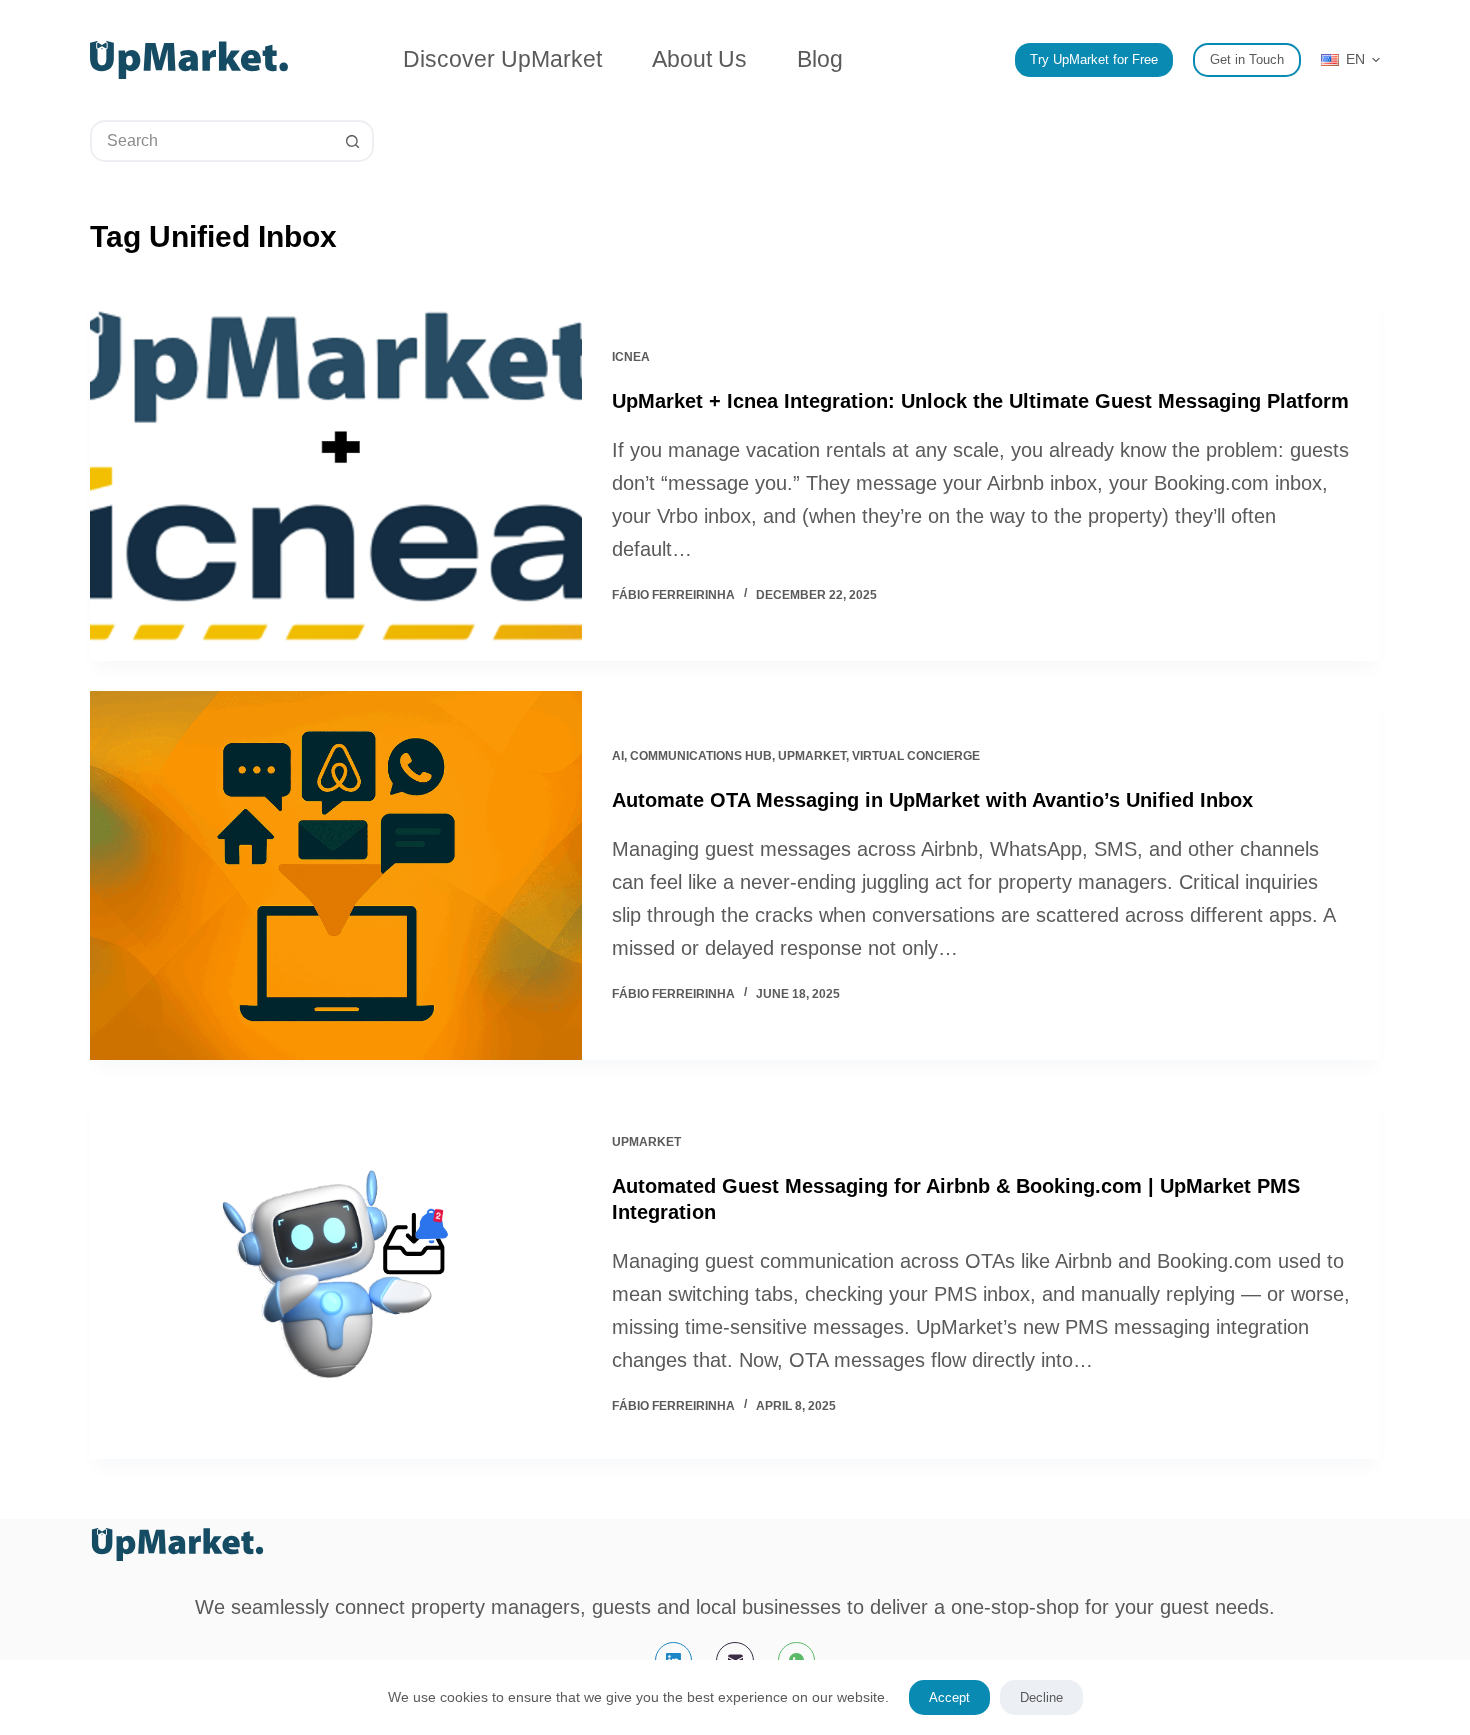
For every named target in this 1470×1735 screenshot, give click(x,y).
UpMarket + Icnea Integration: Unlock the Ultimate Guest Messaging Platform (980, 401)
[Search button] (353, 141)
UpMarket (812, 756)
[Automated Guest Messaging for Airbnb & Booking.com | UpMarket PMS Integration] (336, 1274)
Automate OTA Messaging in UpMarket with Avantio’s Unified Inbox (932, 800)
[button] (1350, 59)
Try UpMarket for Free (1094, 59)
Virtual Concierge (916, 756)
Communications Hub (701, 756)
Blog (820, 59)
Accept (949, 1697)
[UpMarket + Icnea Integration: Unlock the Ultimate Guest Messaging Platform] (336, 476)
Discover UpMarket (502, 59)
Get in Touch (1247, 59)
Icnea (631, 357)
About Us (699, 59)
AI (618, 756)
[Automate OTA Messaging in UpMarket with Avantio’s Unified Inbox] (336, 875)
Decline (1041, 1697)
